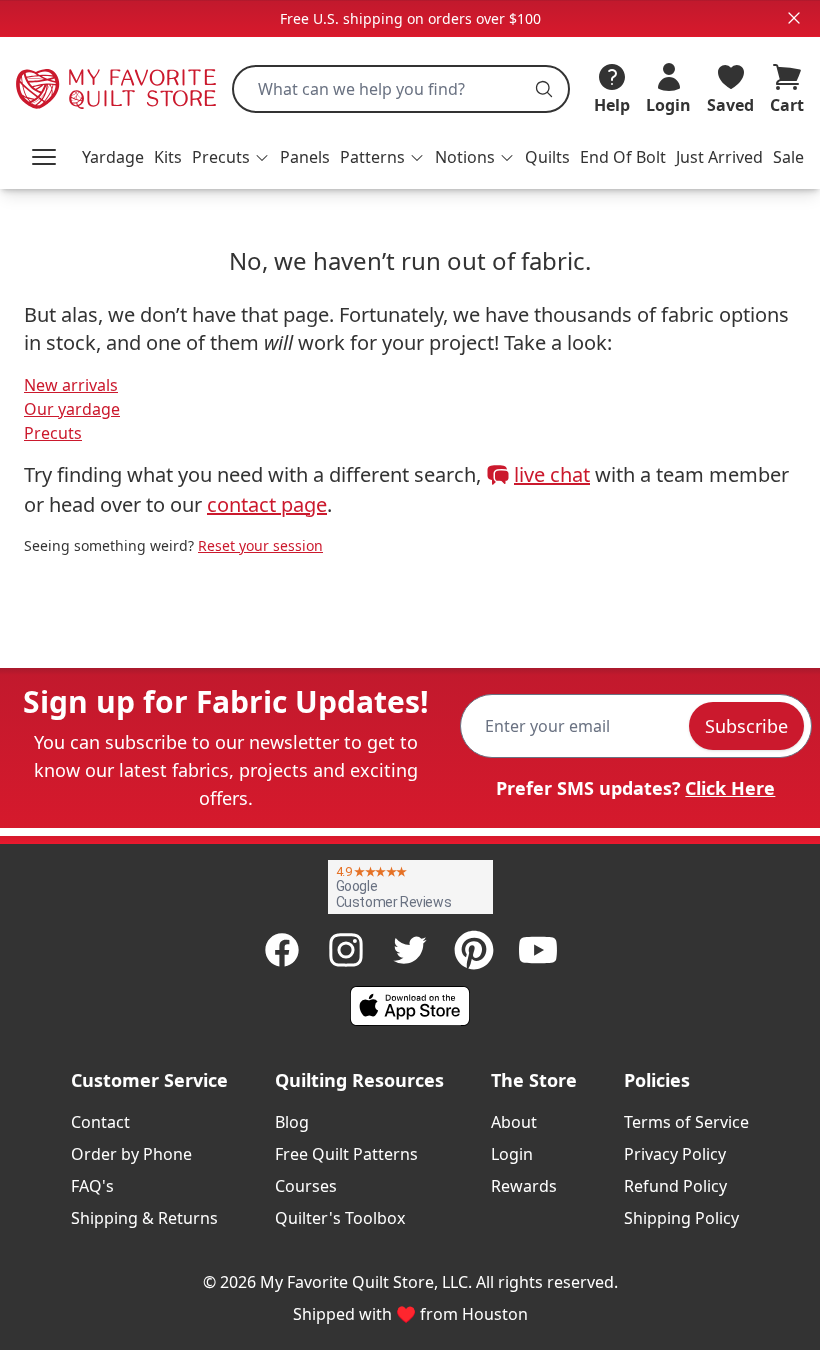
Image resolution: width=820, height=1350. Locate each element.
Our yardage (72, 409)
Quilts (547, 157)
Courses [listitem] (306, 1186)
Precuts (53, 433)
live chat (552, 474)
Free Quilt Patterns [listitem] (346, 1154)
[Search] (544, 89)
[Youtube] (538, 950)
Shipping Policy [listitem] (681, 1218)
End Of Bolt (623, 157)
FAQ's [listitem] (92, 1186)
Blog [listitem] (292, 1122)
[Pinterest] (474, 950)
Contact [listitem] (100, 1122)
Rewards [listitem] (524, 1186)
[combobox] (401, 89)
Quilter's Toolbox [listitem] (340, 1218)
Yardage (113, 157)
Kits (168, 157)
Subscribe (746, 726)
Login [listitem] (512, 1154)
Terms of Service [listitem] (686, 1122)
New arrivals (71, 385)
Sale (788, 157)
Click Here (730, 788)
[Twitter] (410, 950)
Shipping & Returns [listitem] (144, 1218)
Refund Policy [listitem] (675, 1186)
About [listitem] (514, 1122)
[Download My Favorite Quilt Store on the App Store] (410, 1006)
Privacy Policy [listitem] (675, 1154)
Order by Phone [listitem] (131, 1154)
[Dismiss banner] (794, 18)
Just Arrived (719, 157)
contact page (267, 504)
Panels (305, 157)
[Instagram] (346, 950)
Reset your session (260, 545)
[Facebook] (282, 950)
